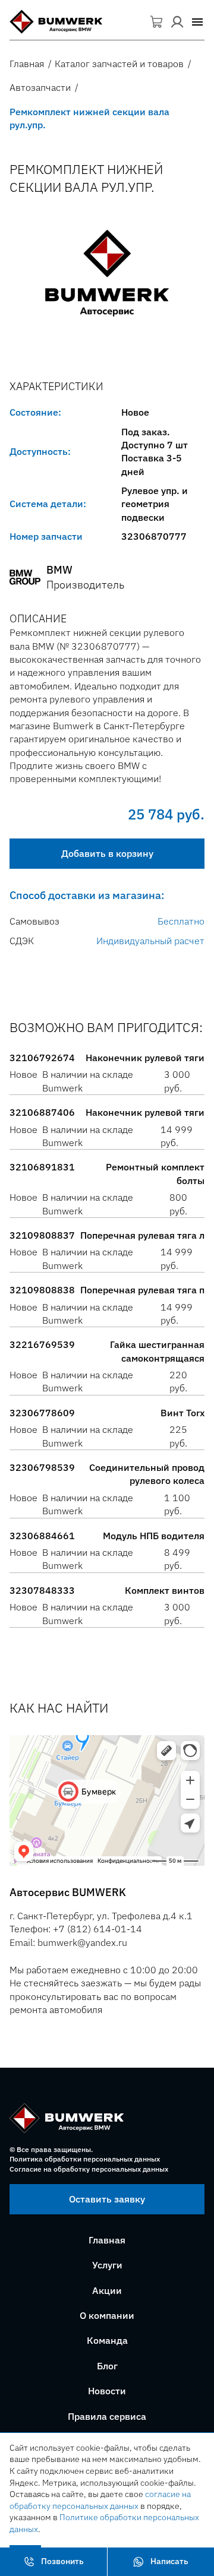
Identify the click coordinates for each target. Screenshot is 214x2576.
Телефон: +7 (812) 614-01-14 (76, 1929)
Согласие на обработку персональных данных (89, 2169)
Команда (107, 2340)
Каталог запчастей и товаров (119, 64)
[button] (197, 22)
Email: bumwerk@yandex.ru (68, 1942)
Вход (177, 22)
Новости (107, 2391)
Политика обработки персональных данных (85, 2159)
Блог (107, 2366)
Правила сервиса (107, 2416)
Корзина (157, 22)
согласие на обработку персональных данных (100, 2500)
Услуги (107, 2265)
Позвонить (62, 2561)
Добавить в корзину (107, 853)
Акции (107, 2290)
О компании (107, 2315)
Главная (27, 64)
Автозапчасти (40, 87)
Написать (169, 2561)
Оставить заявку (107, 2199)
